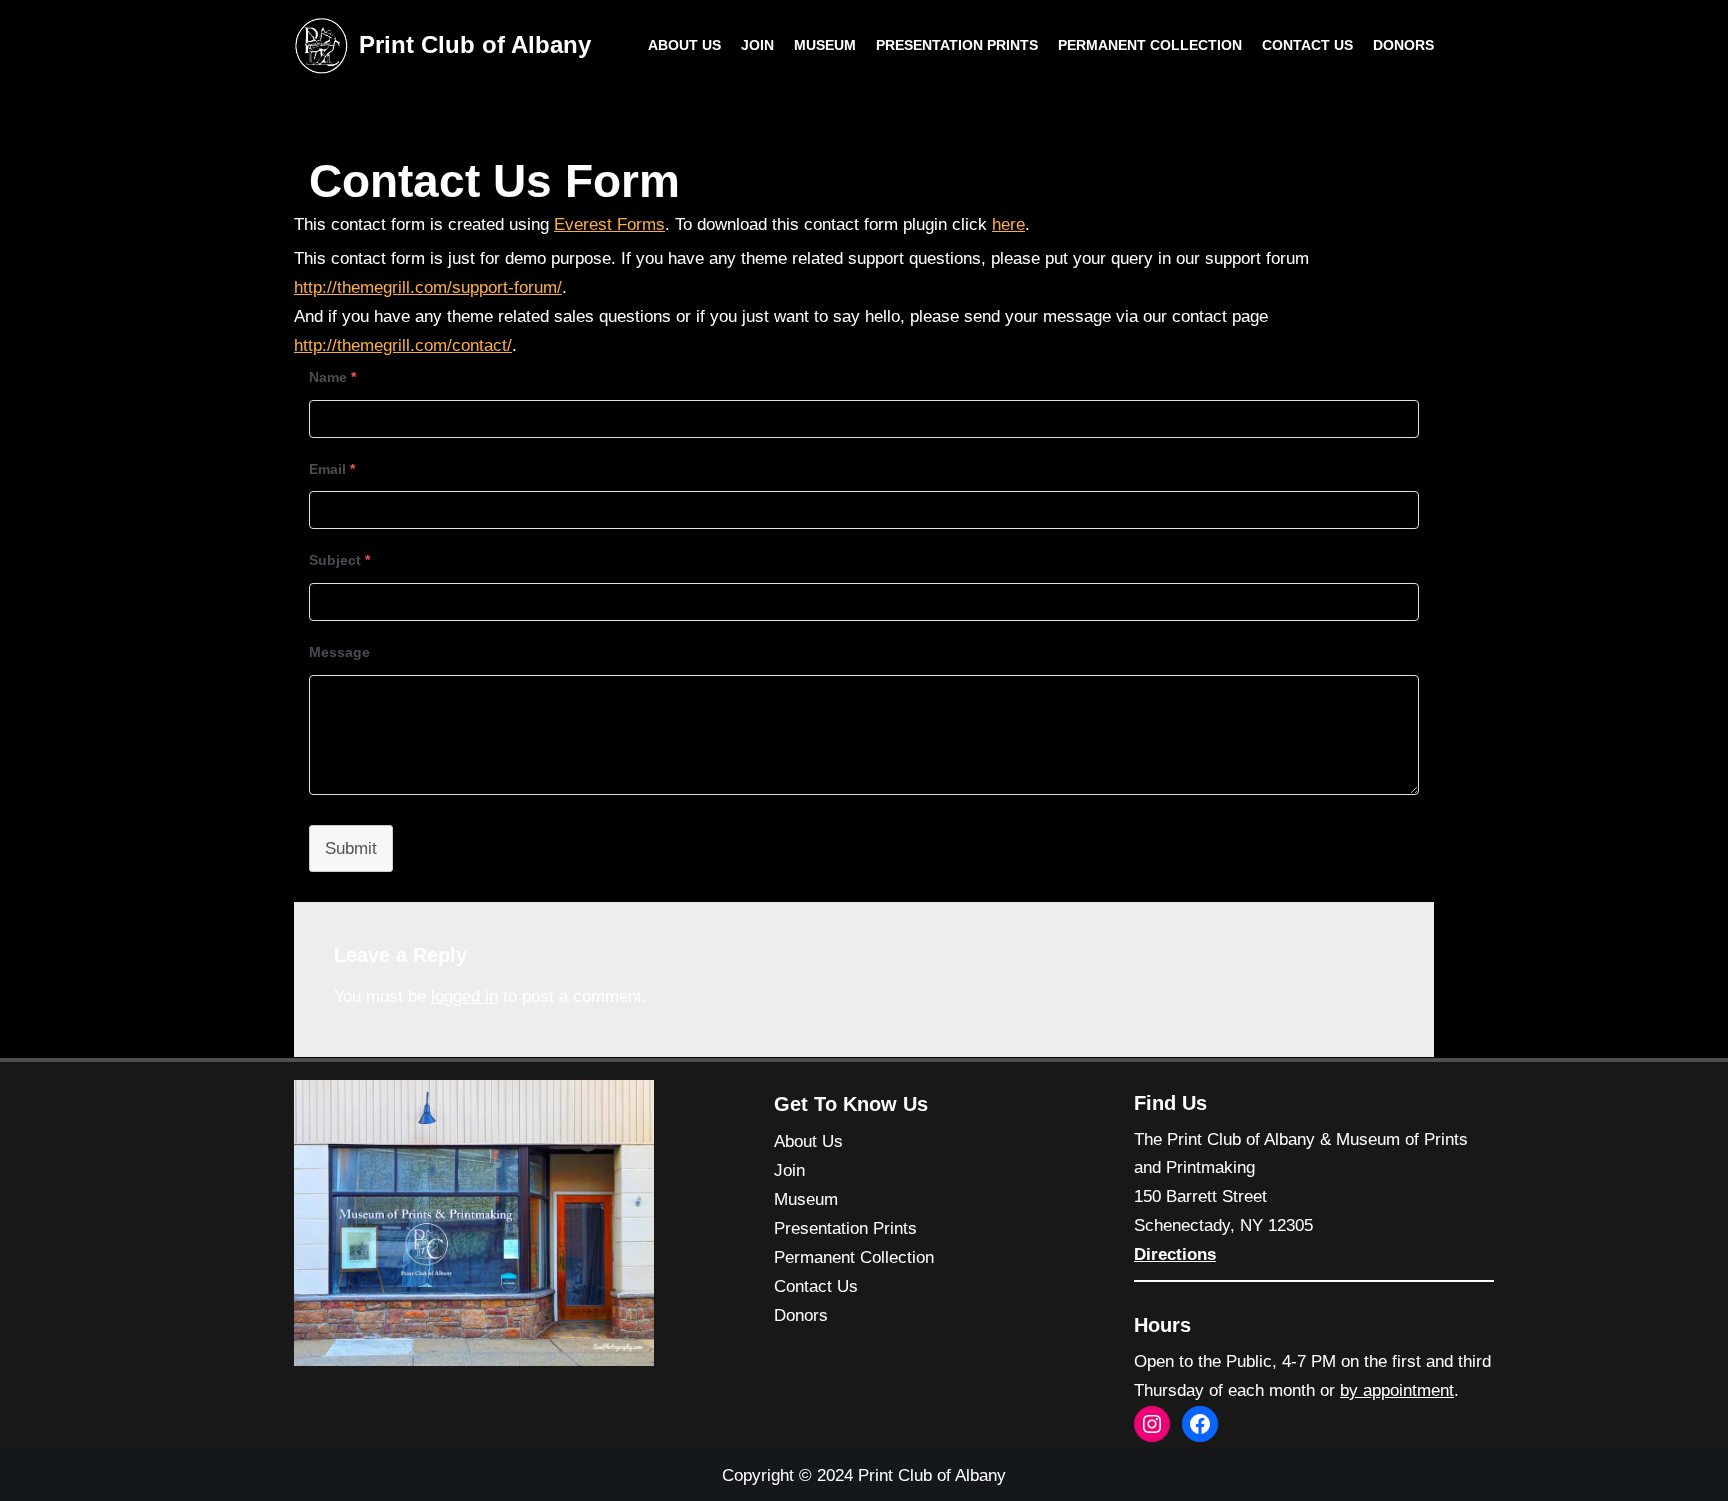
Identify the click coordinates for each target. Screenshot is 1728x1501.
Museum (825, 45)
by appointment (1397, 1390)
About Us (684, 45)
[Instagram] (1152, 1424)
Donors (1403, 45)
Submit (351, 848)
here (1008, 224)
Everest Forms (609, 224)
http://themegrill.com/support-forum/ (428, 287)
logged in (464, 996)
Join (757, 45)
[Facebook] (1200, 1424)
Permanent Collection (1150, 45)
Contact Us (1307, 45)
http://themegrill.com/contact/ (403, 345)
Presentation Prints (957, 45)
